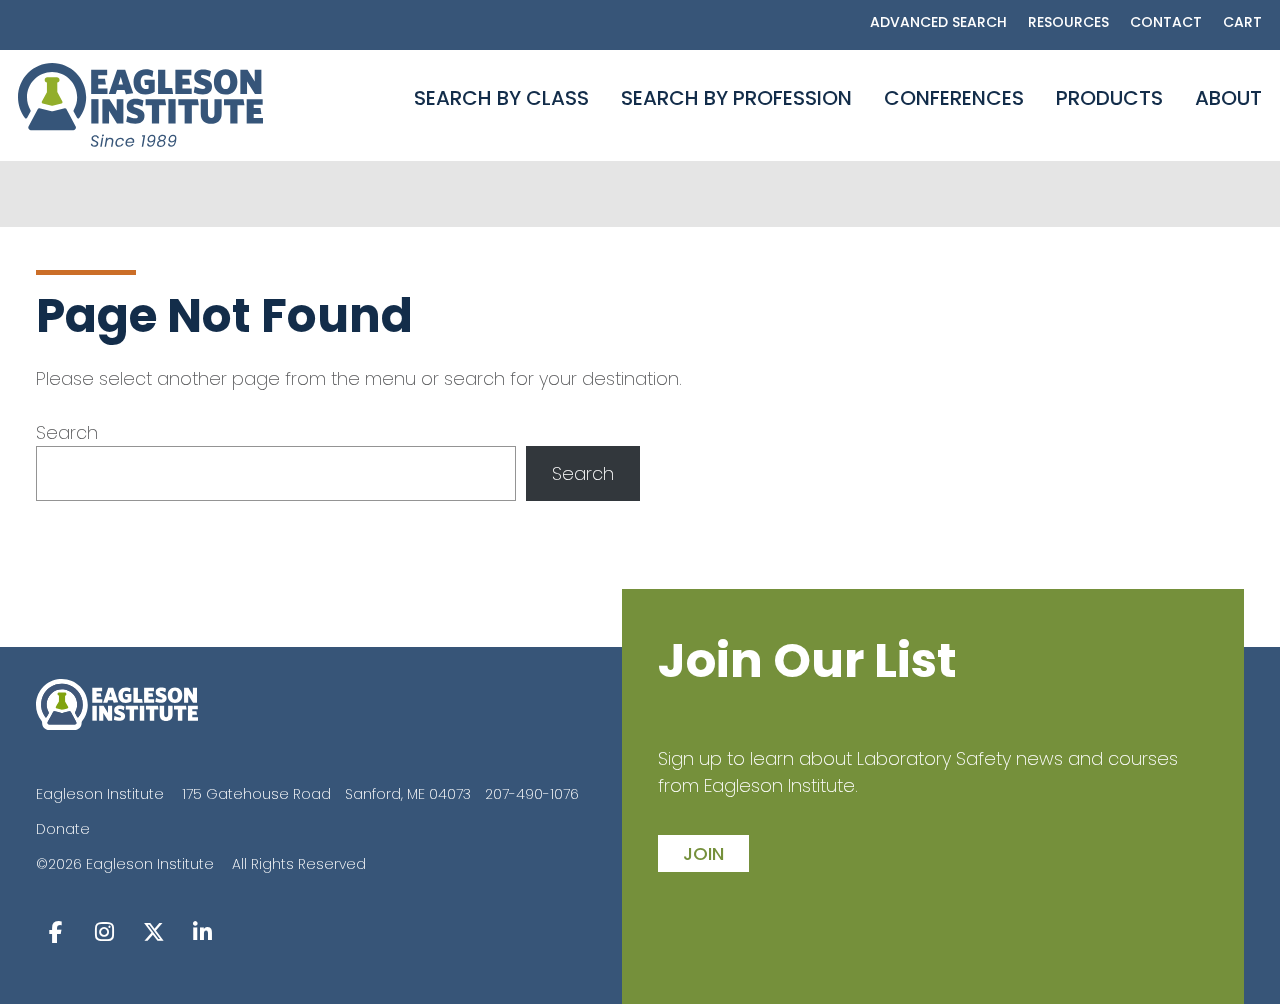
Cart (1242, 22)
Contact (1166, 22)
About (1228, 98)
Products (1109, 98)
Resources (1068, 22)
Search (67, 432)
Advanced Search (938, 22)
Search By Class (501, 98)
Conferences (954, 98)
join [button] (703, 853)
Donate (63, 829)
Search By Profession (736, 98)
